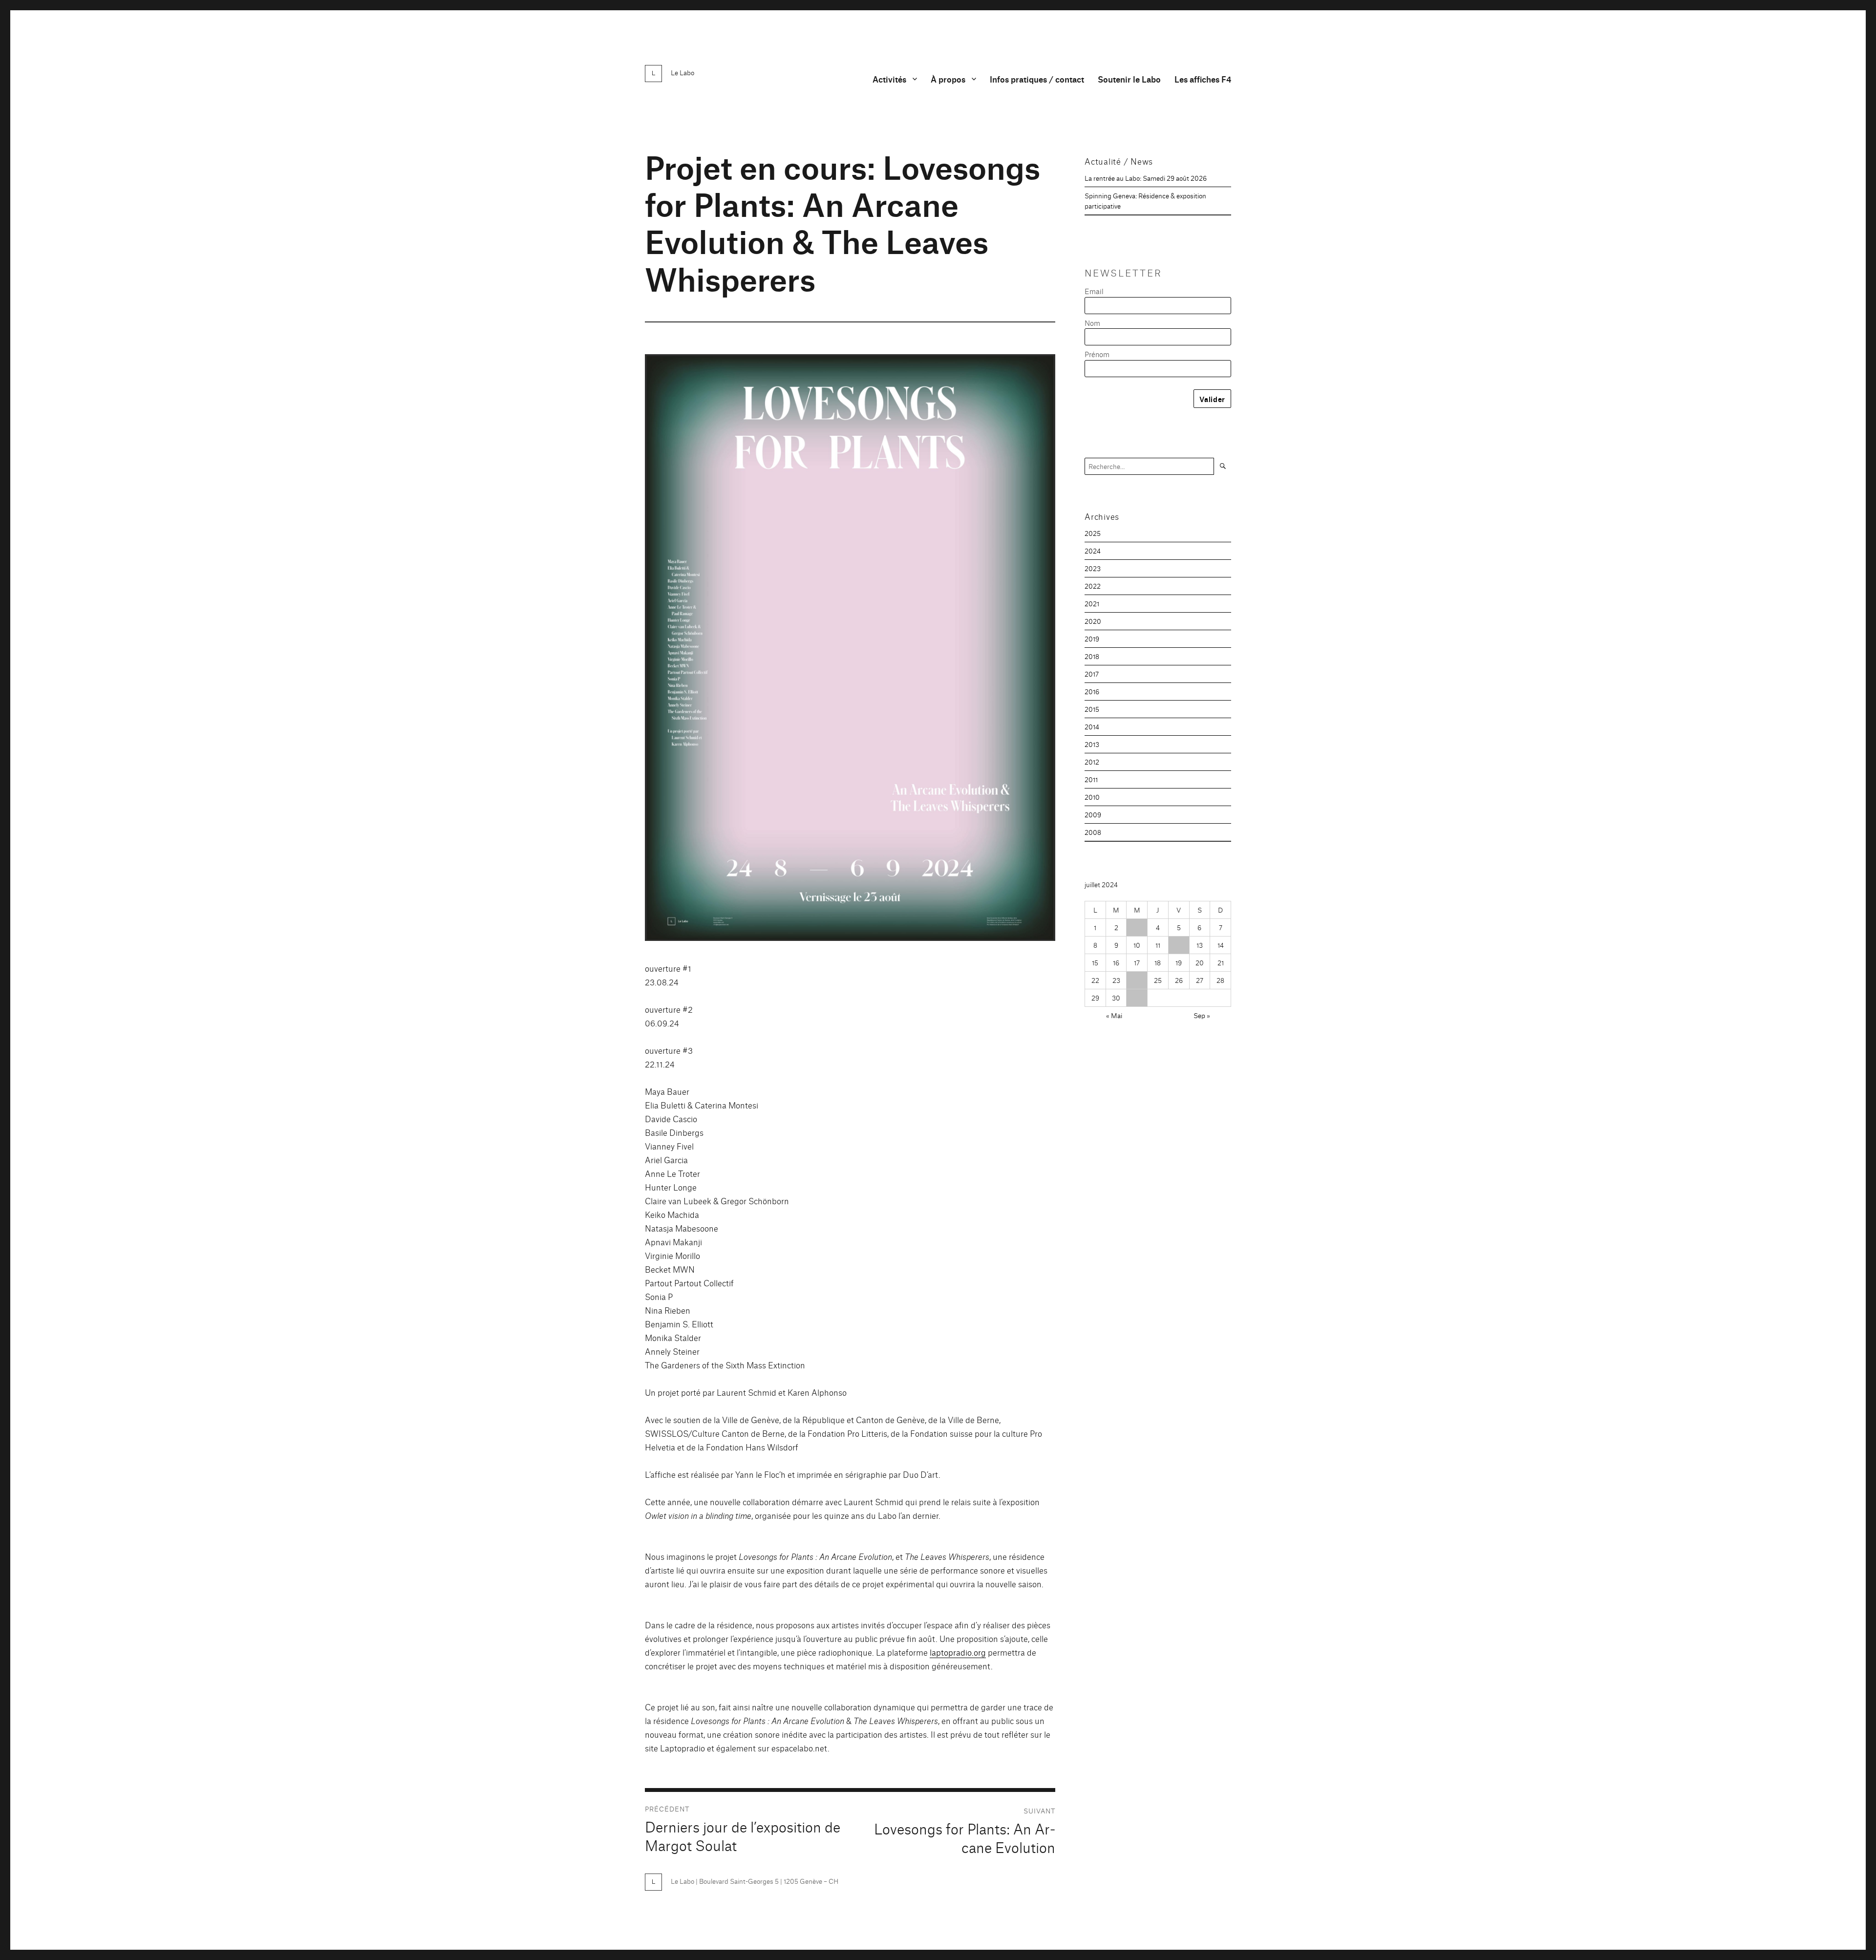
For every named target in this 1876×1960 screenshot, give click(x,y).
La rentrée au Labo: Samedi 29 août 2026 (1146, 178)
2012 (1092, 762)
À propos (948, 79)
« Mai (1114, 1015)
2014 (1092, 726)
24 (1137, 980)
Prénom (1097, 354)
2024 (1093, 551)
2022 (1093, 586)
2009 (1093, 814)
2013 (1092, 744)
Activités (889, 79)
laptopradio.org (958, 1652)
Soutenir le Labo (1129, 79)
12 (1179, 945)
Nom (1092, 323)
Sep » (1202, 1015)
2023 (1093, 568)
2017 (1092, 674)
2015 (1092, 709)
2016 (1092, 691)
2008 (1093, 832)
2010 (1092, 797)
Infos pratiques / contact (1037, 79)
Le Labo (682, 72)
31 (1137, 998)
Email (1094, 291)
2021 (1092, 603)
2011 (1091, 779)
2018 (1092, 656)
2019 (1092, 639)
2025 (1093, 533)
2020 (1093, 621)
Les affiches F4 (1203, 79)
